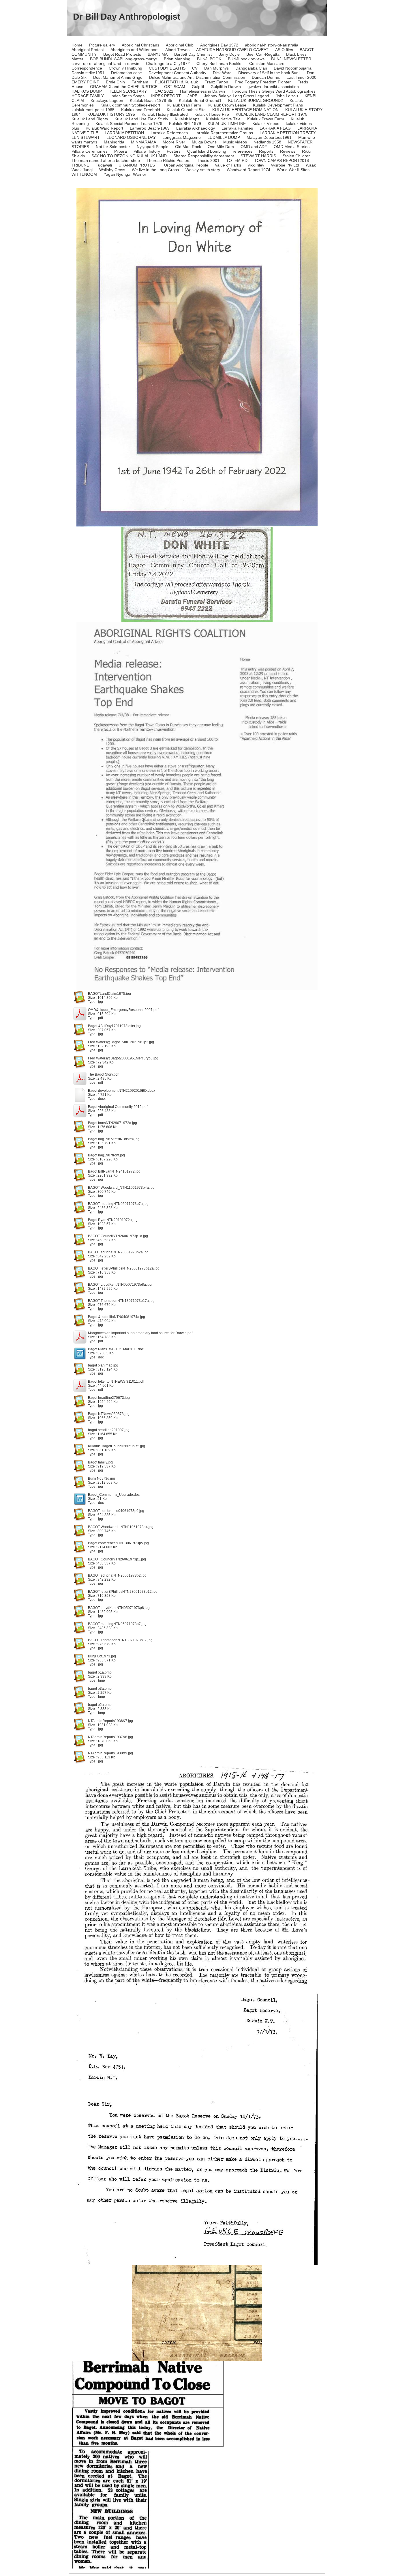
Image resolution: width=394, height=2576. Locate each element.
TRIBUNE (80, 165)
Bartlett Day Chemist (193, 54)
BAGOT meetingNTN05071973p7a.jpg (118, 1204)
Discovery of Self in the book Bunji (269, 73)
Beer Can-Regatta (263, 54)
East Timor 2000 (301, 77)
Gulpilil (198, 87)
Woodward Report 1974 (248, 170)
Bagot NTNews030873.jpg (109, 1414)
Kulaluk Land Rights (90, 119)
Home (77, 45)
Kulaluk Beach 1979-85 (151, 100)
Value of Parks (228, 165)
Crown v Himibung (125, 68)
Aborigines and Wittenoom (135, 50)
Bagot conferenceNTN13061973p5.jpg (118, 1543)
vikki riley (256, 165)
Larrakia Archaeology (196, 128)
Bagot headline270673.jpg (109, 1398)
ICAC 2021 (163, 91)
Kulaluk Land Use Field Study (141, 119)
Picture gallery (102, 45)
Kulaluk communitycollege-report (130, 105)
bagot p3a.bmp (100, 1689)
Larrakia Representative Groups (224, 133)
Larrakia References (169, 133)
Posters (174, 151)
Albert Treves (177, 50)
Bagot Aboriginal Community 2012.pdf (118, 1107)
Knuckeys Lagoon (107, 100)
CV (195, 68)
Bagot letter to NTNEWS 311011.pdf (116, 1382)
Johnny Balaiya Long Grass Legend (237, 96)
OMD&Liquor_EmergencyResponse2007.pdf (123, 1010)
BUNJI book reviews (246, 59)
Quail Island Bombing (207, 151)
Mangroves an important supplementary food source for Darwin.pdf (140, 1333)
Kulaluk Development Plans (278, 105)
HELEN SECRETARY (128, 91)
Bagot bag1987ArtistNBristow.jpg (114, 1139)
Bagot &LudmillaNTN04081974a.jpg (117, 1317)
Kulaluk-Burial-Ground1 (200, 100)
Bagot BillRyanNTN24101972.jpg (114, 1171)
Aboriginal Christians (140, 45)
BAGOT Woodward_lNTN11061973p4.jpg (121, 1527)
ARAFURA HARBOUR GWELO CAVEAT (232, 50)
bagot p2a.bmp (100, 1705)
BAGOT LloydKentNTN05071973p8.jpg (119, 1608)
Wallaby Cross (112, 170)
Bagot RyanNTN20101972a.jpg (113, 1220)
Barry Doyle (229, 54)
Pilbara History (147, 151)
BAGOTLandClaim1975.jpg (109, 994)
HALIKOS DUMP (87, 91)
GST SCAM (175, 87)
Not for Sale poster (113, 147)
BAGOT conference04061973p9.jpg (116, 1511)
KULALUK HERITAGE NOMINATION (245, 110)
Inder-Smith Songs (127, 96)
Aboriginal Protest (88, 50)
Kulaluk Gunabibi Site (186, 110)
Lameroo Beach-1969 (150, 128)
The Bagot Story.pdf (103, 1074)
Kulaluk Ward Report (104, 128)
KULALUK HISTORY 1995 (111, 114)
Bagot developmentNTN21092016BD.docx (122, 1091)
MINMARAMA (143, 142)
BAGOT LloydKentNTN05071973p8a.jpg (120, 1285)
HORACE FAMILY (88, 96)
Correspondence (87, 68)
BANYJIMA (158, 54)
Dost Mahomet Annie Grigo (118, 77)
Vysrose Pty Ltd (285, 165)
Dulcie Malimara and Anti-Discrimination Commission (197, 77)
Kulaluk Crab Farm (184, 105)
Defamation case (126, 73)
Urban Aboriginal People (186, 165)
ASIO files (284, 50)
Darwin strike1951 (88, 73)
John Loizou (287, 96)
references (243, 151)
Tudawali (104, 165)
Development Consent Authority (177, 73)
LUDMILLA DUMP (224, 137)
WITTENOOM (84, 174)
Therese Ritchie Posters (168, 160)
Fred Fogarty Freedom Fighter (263, 82)
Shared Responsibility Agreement (204, 156)
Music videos (235, 142)
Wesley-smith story (203, 170)
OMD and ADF (254, 147)
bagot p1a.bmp (100, 1672)
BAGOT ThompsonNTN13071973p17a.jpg (121, 1301)
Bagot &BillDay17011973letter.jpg (114, 1026)
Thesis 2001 (208, 160)
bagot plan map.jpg (103, 1365)
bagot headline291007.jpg (109, 1430)
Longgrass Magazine (182, 137)
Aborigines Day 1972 (219, 45)
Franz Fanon (216, 82)
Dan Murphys (216, 68)
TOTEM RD (237, 160)
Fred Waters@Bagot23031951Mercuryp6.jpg (123, 1058)
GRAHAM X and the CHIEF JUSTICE (124, 87)
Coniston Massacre (267, 63)
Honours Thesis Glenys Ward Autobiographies (274, 91)
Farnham (140, 82)
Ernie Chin (115, 82)
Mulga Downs (204, 142)
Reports (266, 151)
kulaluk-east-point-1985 (93, 110)
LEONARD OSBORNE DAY (131, 137)
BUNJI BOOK (209, 59)
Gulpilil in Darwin (226, 87)
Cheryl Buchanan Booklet (219, 63)
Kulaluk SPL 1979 (185, 124)
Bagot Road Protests (122, 54)
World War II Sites (293, 170)
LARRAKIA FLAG (275, 128)
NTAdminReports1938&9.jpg (110, 1753)
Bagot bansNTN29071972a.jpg (112, 1123)
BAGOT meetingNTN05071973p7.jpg (117, 1624)
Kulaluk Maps (187, 119)
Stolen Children (297, 156)
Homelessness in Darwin (202, 91)
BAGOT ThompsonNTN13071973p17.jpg (120, 1640)
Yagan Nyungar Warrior (125, 174)
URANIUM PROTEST (138, 165)
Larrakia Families (237, 128)
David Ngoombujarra (293, 68)
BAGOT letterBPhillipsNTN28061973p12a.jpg (124, 1268)
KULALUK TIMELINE (227, 124)
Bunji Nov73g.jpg (102, 1478)
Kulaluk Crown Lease (227, 105)
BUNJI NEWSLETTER (291, 59)
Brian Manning (177, 59)
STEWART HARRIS (258, 156)
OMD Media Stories (292, 147)
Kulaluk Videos (266, 124)
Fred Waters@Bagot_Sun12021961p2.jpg (121, 1042)
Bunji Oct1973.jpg (102, 1656)
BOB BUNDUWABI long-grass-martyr (124, 59)
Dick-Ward (222, 73)
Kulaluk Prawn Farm (266, 119)
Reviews (288, 151)
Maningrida (114, 142)
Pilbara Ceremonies (90, 151)
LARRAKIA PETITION (124, 133)
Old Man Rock (188, 147)
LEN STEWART (86, 137)
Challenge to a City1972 (168, 63)
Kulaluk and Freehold (141, 110)
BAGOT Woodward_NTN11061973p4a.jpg (121, 1188)
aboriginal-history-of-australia (272, 45)
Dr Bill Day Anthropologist (127, 17)
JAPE (192, 96)
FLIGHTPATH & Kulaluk (176, 82)
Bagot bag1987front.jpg (106, 1155)
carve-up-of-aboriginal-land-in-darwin (105, 63)
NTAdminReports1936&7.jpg (110, 1721)
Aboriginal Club (180, 45)
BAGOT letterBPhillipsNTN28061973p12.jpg (123, 1592)
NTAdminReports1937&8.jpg (110, 1737)
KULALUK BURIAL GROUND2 (256, 100)
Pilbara (121, 151)
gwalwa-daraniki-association (273, 87)
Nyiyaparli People (153, 147)
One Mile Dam (221, 147)
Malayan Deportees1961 (269, 137)
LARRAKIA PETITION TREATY (288, 133)
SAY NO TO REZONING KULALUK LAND (129, 156)
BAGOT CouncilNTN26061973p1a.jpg (118, 1236)
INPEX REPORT (166, 96)
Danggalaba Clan (251, 68)
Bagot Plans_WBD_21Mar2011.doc (116, 1349)
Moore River (174, 142)
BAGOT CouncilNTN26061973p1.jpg (117, 1559)
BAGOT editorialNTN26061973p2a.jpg (118, 1252)
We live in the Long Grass (155, 170)
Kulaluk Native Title (223, 119)
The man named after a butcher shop (106, 160)
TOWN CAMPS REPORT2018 (282, 160)
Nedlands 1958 (267, 142)
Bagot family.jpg (100, 1462)
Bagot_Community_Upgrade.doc (114, 1495)
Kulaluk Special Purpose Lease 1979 (129, 124)
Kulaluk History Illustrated (165, 114)
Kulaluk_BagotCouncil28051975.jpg (117, 1446)
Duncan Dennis (266, 77)
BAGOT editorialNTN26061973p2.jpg (117, 1575)
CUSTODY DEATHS (167, 68)
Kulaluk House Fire (212, 114)
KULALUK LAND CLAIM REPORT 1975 (272, 114)
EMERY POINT (85, 82)
